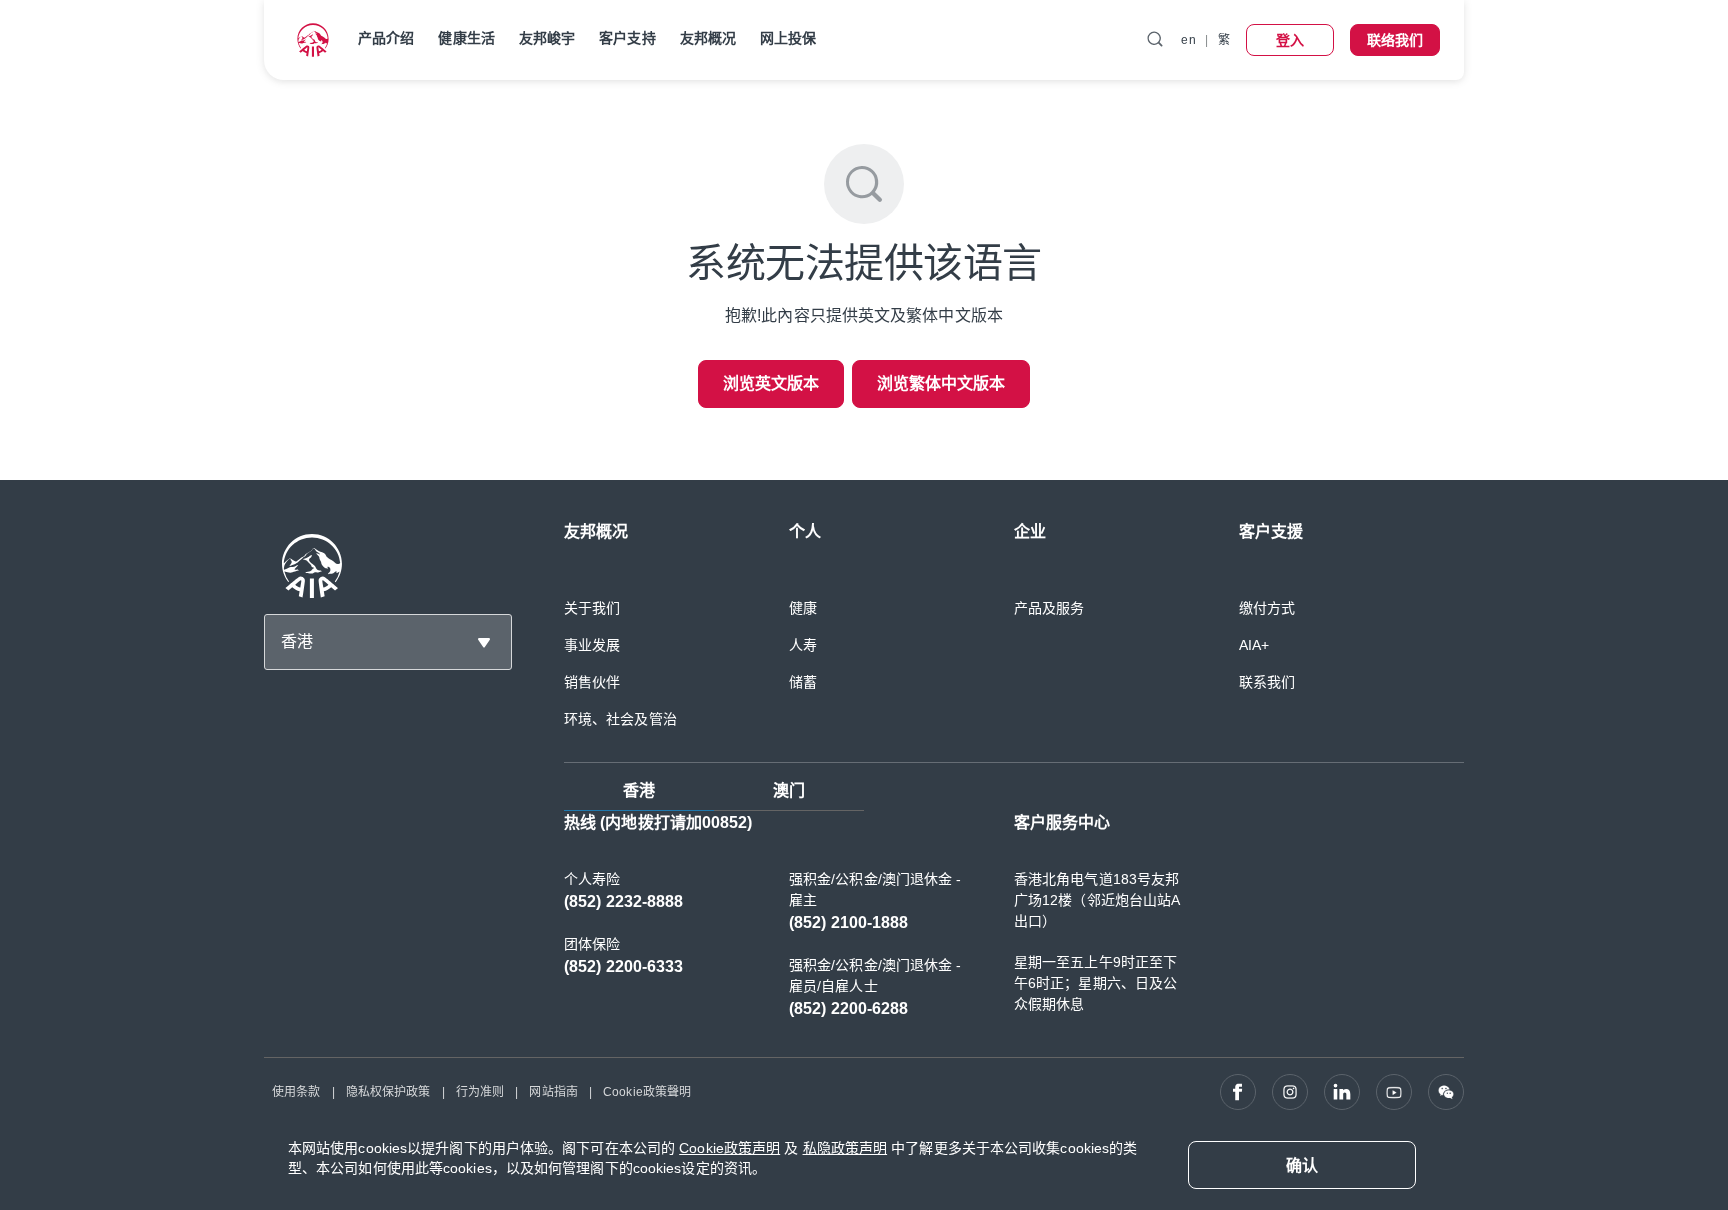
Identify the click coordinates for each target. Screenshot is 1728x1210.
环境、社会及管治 (620, 719)
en (1188, 40)
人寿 (803, 645)
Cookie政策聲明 (647, 1092)
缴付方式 (1267, 608)
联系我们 (1267, 682)
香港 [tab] (639, 790)
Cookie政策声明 (729, 1148)
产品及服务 (1049, 608)
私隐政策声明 (845, 1148)
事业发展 (592, 645)
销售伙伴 (592, 682)
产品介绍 (386, 38)
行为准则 (480, 1092)
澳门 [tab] (789, 790)
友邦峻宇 (547, 38)
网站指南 (553, 1092)
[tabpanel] (1014, 926)
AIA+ (1254, 645)
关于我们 (592, 608)
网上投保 (788, 38)
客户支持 (627, 38)
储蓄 (803, 682)
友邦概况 (708, 38)
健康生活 (466, 38)
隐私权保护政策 (388, 1092)
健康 (803, 608)
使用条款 (296, 1092)
